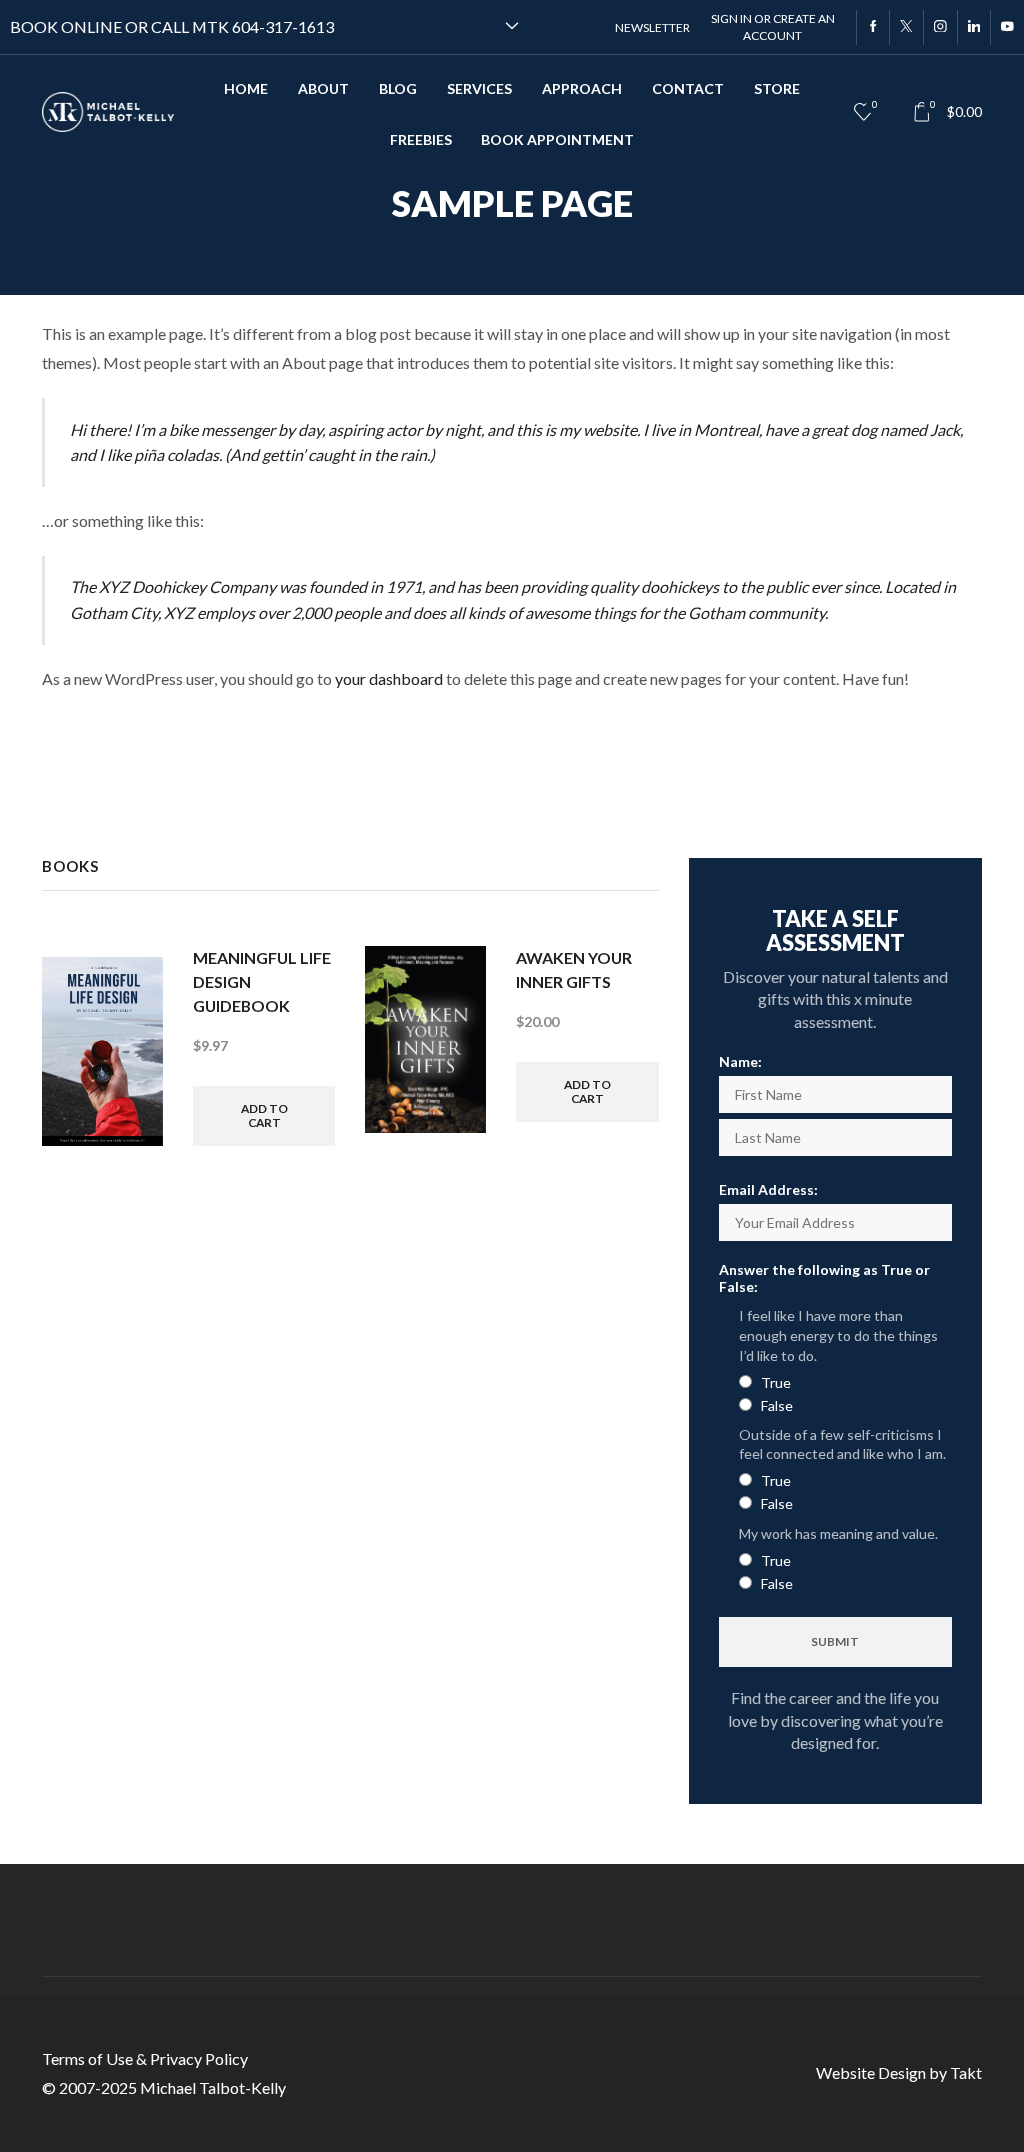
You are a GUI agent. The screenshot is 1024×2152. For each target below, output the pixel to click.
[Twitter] (906, 27)
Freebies (421, 139)
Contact (688, 88)
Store (777, 88)
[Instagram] (940, 27)
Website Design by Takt (899, 2072)
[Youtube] (1007, 27)
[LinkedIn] (974, 27)
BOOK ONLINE (66, 26)
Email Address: (768, 1189)
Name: (740, 1061)
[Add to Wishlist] (129, 988)
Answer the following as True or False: (824, 1278)
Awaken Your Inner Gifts (574, 969)
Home (246, 88)
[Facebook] (873, 27)
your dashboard (389, 678)
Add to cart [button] (264, 1115)
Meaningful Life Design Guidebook (262, 981)
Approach (582, 88)
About (323, 88)
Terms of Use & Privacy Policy (145, 2058)
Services (479, 88)
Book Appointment (557, 139)
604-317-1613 (283, 26)
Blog (398, 88)
